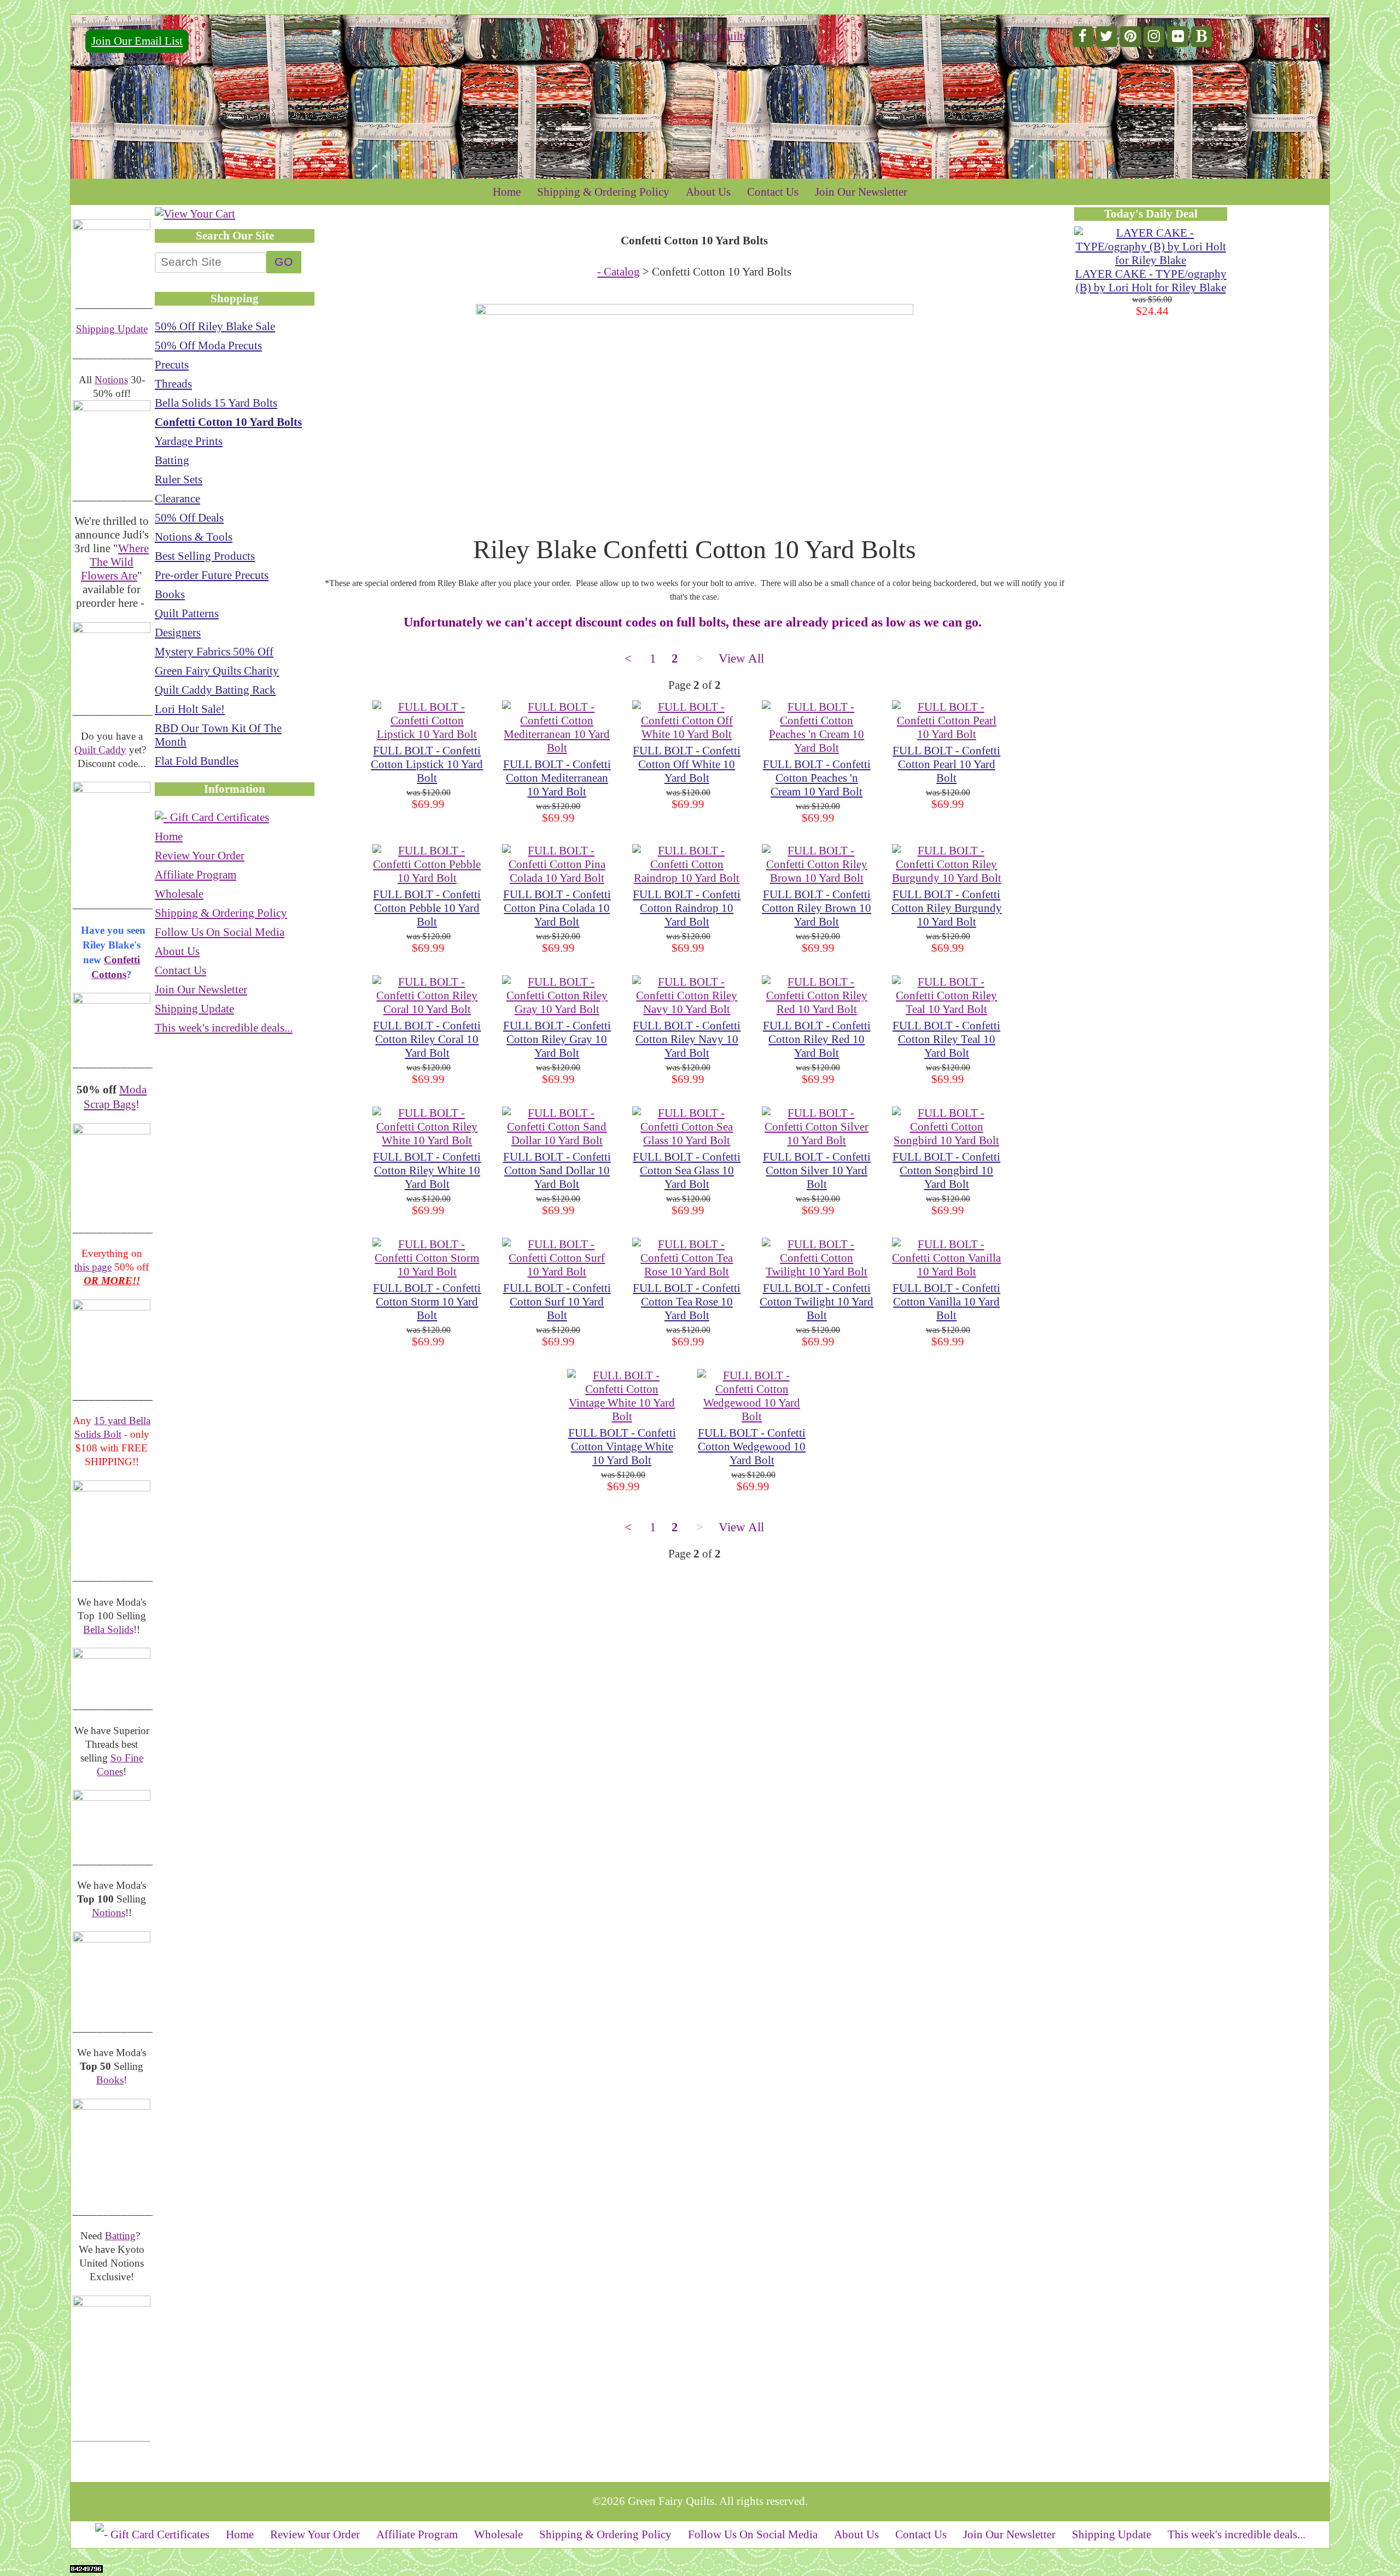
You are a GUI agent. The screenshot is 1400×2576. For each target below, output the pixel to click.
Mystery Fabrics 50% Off (214, 652)
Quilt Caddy (100, 750)
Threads (173, 384)
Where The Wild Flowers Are (115, 562)
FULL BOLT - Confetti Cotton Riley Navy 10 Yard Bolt (687, 1039)
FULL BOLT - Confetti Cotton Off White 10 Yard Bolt (687, 764)
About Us (708, 192)
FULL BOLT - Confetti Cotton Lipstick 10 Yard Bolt (427, 764)
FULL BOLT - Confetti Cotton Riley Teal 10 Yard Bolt (946, 1039)
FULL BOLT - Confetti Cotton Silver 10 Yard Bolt (817, 1170)
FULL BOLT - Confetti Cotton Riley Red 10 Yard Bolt (817, 1039)
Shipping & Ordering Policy (603, 192)
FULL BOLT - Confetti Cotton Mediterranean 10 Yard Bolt (557, 778)
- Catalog (619, 272)
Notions (111, 380)
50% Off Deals (189, 518)
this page (93, 1267)
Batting (120, 2236)
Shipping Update (112, 329)
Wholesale (179, 894)
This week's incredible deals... (224, 1028)
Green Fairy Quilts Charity (217, 671)
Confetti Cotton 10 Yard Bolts (228, 422)
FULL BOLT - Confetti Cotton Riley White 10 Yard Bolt (427, 1170)
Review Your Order (200, 856)
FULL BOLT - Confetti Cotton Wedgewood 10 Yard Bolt (752, 1447)
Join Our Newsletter (861, 192)
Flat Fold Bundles (197, 761)
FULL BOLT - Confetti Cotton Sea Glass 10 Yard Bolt (687, 1170)
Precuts (172, 365)
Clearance (177, 499)
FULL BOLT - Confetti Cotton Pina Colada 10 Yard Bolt (557, 908)
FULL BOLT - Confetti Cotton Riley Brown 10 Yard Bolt (816, 908)
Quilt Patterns (187, 613)
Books (110, 2080)
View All (741, 658)
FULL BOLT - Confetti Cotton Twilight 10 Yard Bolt (816, 1302)
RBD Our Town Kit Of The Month (218, 735)
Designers (178, 633)
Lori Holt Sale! (190, 709)
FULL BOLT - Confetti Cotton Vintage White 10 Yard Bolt (622, 1447)
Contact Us (773, 192)
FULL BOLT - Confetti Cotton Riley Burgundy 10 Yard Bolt (947, 908)
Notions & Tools (194, 537)
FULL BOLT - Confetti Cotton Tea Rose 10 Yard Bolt (687, 1302)
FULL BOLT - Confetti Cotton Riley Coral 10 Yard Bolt (427, 1039)
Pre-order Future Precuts (212, 575)
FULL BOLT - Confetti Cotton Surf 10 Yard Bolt (557, 1302)
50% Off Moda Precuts (208, 346)
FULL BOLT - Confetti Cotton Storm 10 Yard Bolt (427, 1302)
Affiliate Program (196, 875)
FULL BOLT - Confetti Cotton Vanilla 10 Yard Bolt (946, 1302)
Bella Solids (108, 1629)
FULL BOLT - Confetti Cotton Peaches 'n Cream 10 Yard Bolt (817, 778)
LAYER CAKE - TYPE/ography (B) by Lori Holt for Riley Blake (1151, 281)
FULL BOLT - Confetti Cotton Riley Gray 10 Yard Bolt (557, 1039)
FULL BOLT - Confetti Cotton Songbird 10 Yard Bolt (946, 1170)
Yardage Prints (189, 441)
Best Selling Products (205, 556)
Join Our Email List (137, 41)
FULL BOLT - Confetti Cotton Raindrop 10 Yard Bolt (687, 908)
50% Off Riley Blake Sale (215, 326)
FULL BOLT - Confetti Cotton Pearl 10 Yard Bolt (946, 764)
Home (507, 192)
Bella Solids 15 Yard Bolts (216, 403)
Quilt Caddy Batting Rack (215, 690)
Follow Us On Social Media (220, 932)
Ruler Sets (179, 479)
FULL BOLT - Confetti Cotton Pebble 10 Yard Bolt (427, 908)
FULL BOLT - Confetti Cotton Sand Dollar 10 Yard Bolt (557, 1170)
